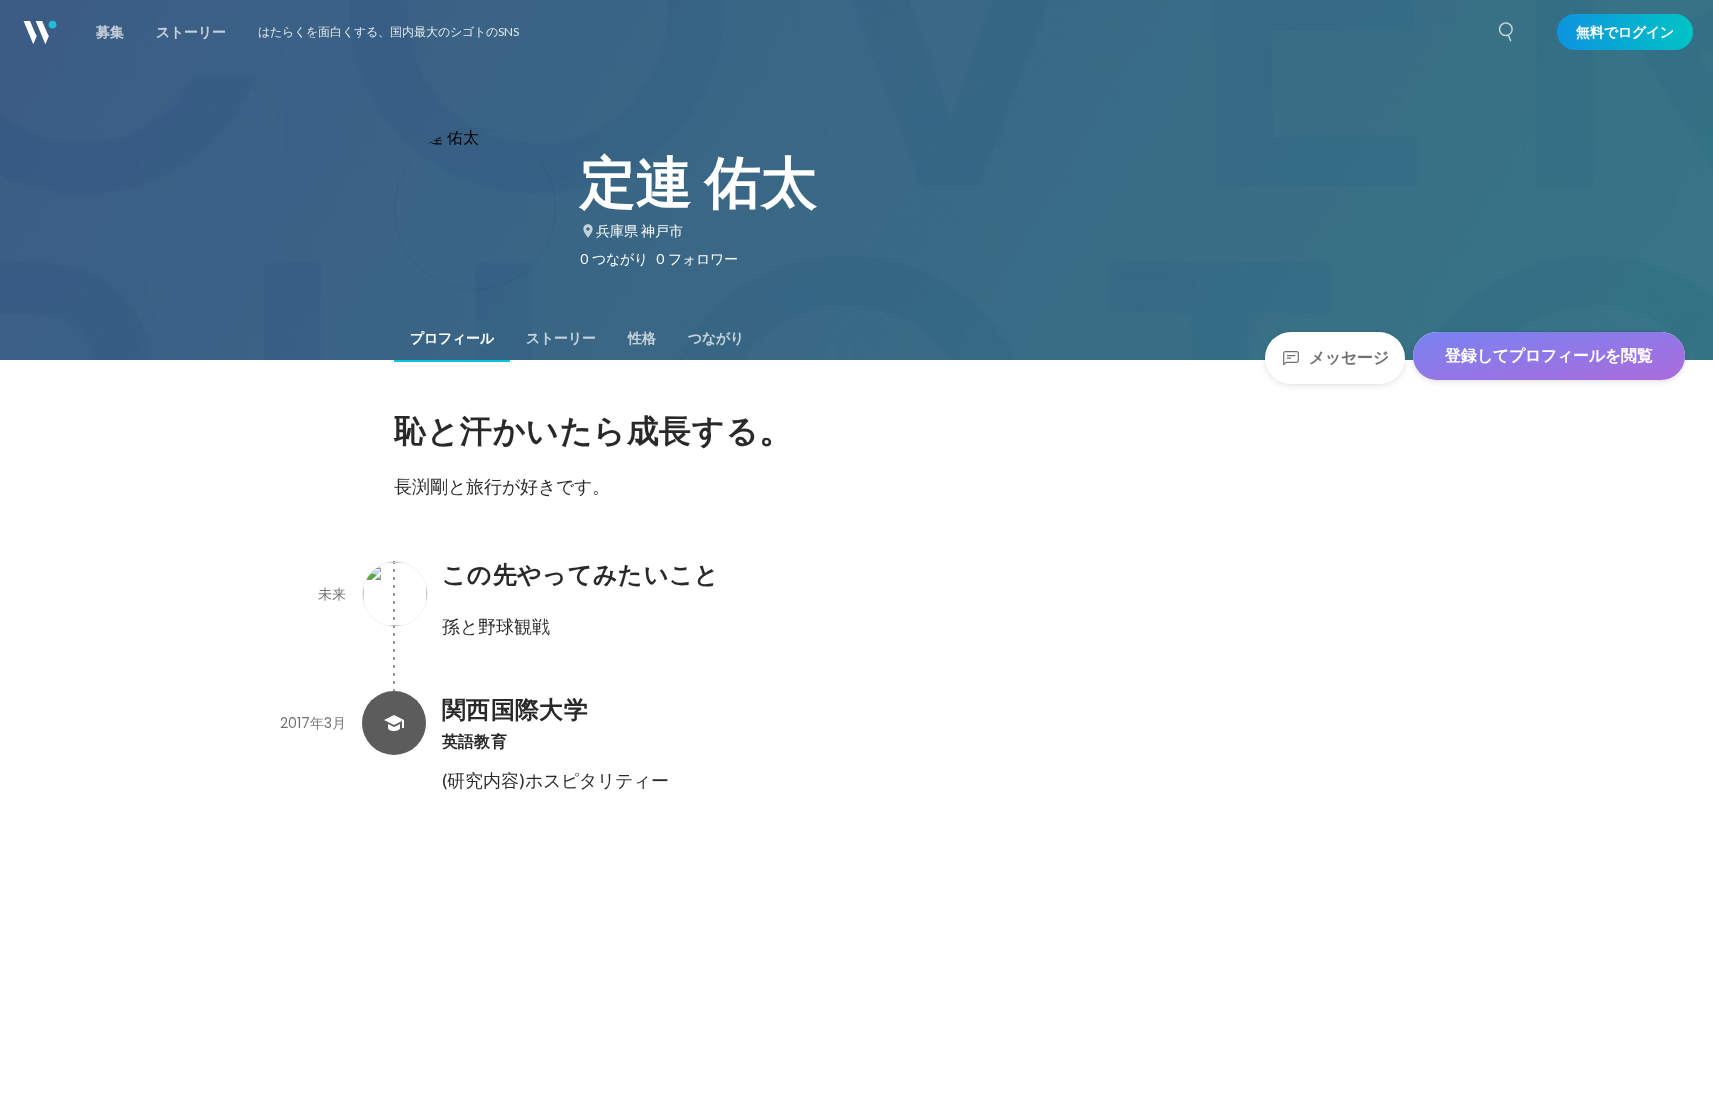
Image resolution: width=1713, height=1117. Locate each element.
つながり (716, 338)
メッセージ (1349, 357)
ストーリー (561, 338)
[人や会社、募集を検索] (1507, 32)
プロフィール (452, 338)
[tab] (452, 338)
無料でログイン (1625, 32)
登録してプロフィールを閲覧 (1549, 355)
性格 (642, 338)
